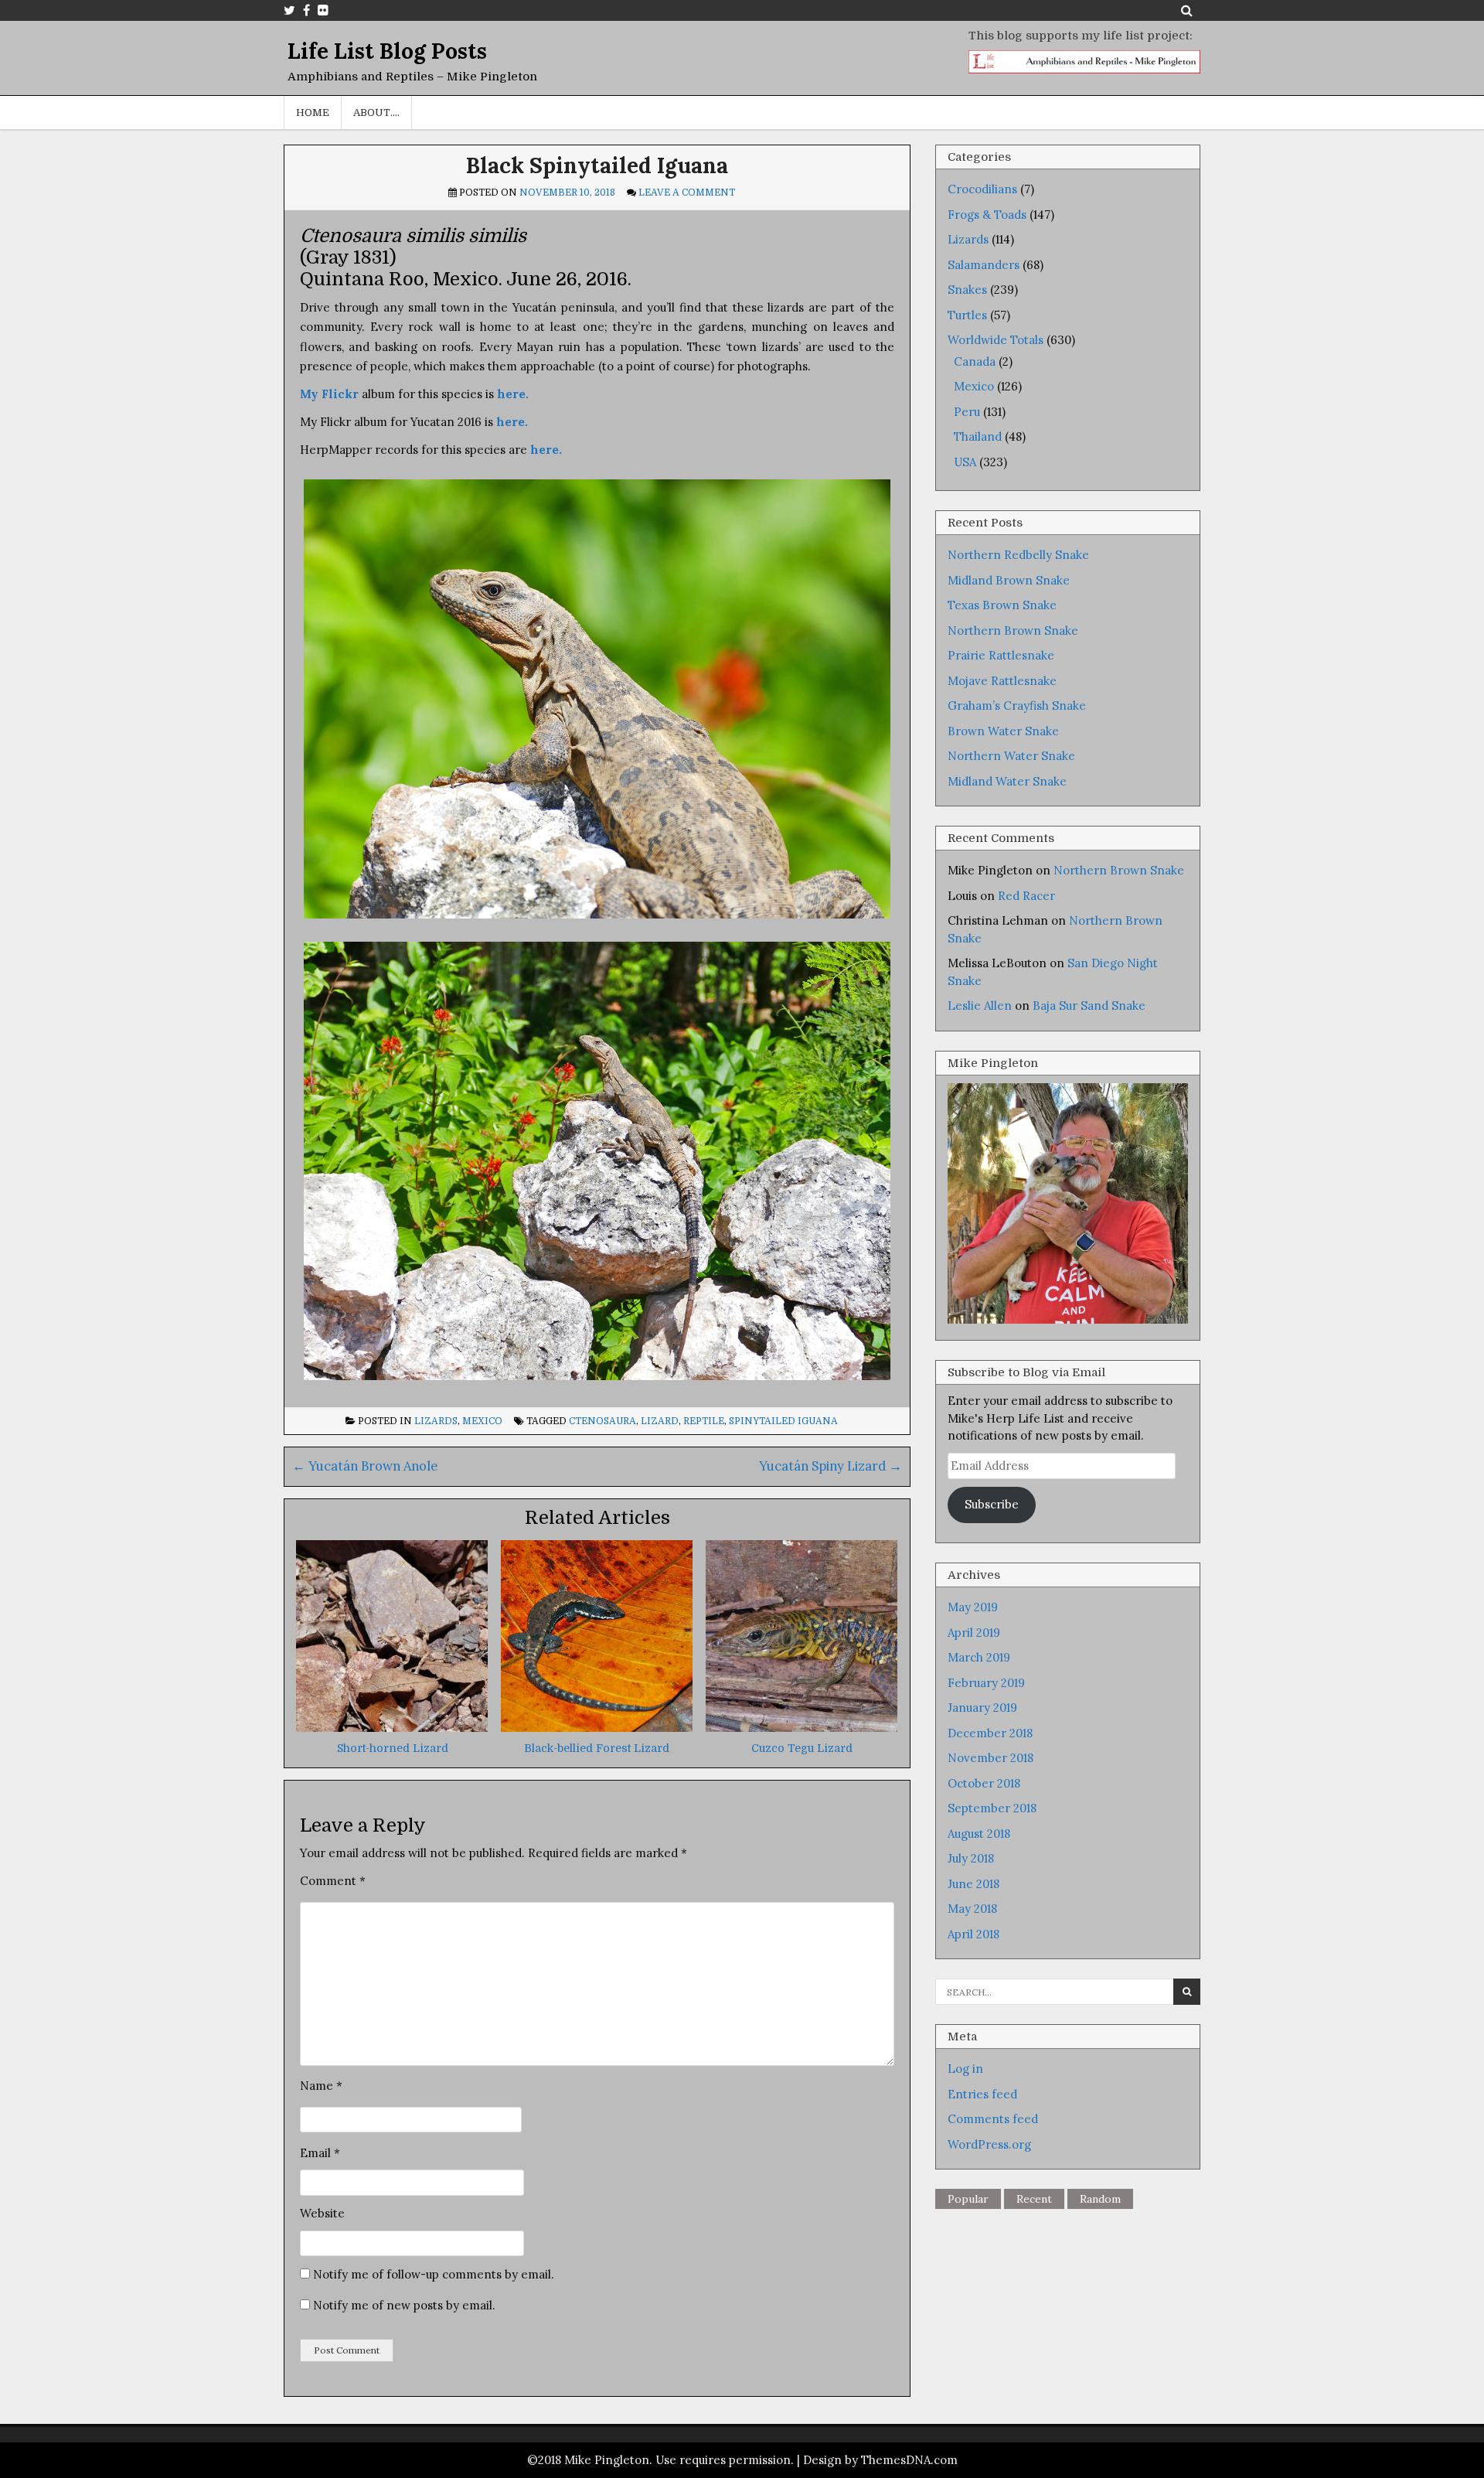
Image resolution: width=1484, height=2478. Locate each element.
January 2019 (982, 1708)
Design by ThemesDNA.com (880, 2460)
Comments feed (993, 2119)
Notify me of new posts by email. (404, 2305)
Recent (1034, 2199)
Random (1100, 2199)
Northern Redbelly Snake (1018, 555)
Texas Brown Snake (1002, 605)
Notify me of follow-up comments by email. (434, 2274)
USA (965, 462)
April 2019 (974, 1633)
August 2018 (979, 1834)
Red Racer (1026, 896)
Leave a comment (687, 193)
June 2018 (973, 1884)
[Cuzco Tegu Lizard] (802, 1728)
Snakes (967, 290)
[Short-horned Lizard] (392, 1728)
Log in (965, 2069)
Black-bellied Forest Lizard (597, 1748)
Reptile (704, 1421)
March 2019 (979, 1657)
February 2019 (986, 1683)
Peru (967, 412)
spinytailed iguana (783, 1421)
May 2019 (973, 1607)
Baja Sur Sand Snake (1089, 1006)
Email (320, 2153)
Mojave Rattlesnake (1002, 681)
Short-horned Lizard (393, 1748)
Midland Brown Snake (1009, 580)
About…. (376, 112)
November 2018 (990, 1758)
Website (322, 2213)
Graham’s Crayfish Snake (1017, 706)
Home (313, 112)
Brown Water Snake (1003, 731)
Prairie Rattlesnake (1001, 655)
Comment (333, 1881)
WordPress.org (989, 2144)
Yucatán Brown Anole (365, 1466)
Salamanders (984, 265)
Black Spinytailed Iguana (597, 165)
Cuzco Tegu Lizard (802, 1748)
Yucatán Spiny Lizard (830, 1466)
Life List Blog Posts (387, 51)
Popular (968, 2199)
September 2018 (992, 1808)
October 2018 (984, 1783)
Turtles (967, 315)
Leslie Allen (980, 1006)
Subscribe (992, 1504)
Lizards (436, 1421)
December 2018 (990, 1733)
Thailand (978, 436)
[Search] (1187, 10)
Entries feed (982, 2094)
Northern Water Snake (1011, 756)
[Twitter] (289, 10)
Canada (975, 361)
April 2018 (973, 1934)
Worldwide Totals (996, 340)
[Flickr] (323, 10)
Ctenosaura (602, 1421)
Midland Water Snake (1007, 781)
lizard (660, 1421)
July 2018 (971, 1858)
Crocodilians (982, 189)
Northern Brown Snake (1013, 631)
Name (321, 2086)
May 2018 (972, 1909)
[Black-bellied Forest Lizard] (597, 1728)
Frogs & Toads (987, 215)
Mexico (482, 1421)
